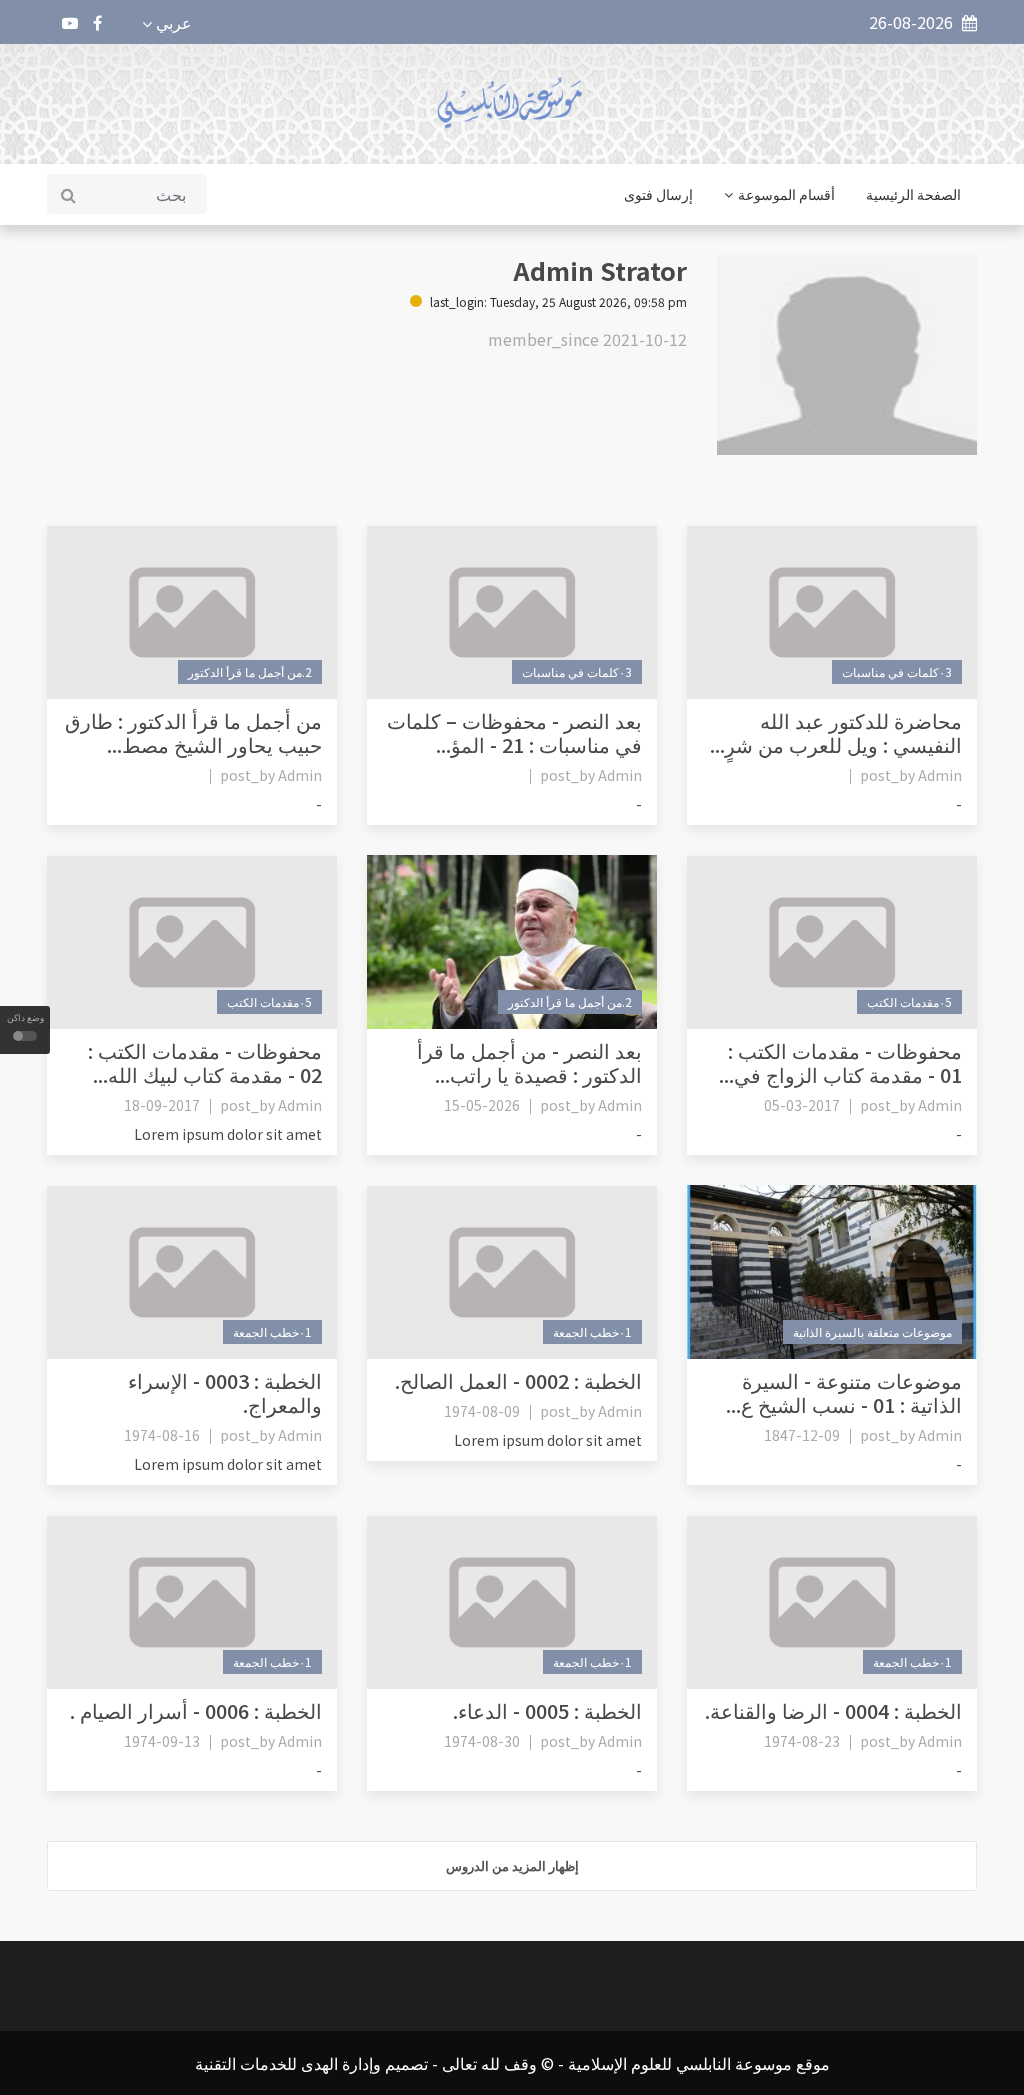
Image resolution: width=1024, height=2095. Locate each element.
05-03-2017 (802, 1105)
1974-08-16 (162, 1435)
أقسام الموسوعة (786, 194)
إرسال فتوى (658, 194)
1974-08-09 (482, 1411)
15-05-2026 (482, 1105)
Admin (940, 775)
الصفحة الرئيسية (913, 194)
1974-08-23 (802, 1741)
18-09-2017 (162, 1105)
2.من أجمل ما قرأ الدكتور (250, 671)
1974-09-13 (162, 1741)
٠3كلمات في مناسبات (897, 671)
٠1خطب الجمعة (592, 1331)
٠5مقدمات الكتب (909, 1001)
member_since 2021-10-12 (587, 339)
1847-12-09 (802, 1435)
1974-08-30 (482, 1741)
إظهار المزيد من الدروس (512, 1865)
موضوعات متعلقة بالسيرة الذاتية (872, 1331)
